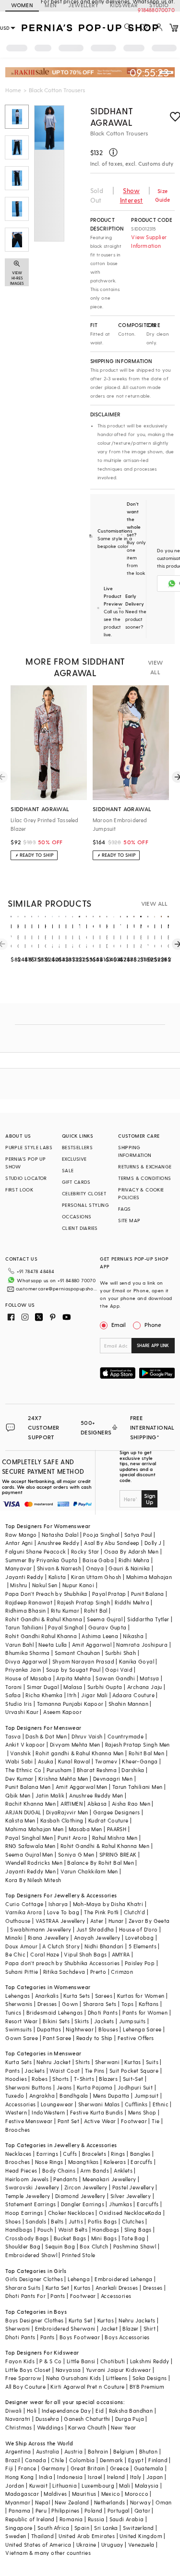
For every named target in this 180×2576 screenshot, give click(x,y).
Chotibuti (113, 2361)
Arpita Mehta (73, 1678)
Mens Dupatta (111, 2096)
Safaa (13, 1695)
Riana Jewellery (48, 1938)
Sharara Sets (100, 2004)
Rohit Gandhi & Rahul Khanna (44, 1619)
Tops (128, 2004)
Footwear (134, 2121)
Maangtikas (84, 2162)
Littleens (117, 2378)
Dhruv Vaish (87, 1736)
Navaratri (18, 2419)
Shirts (83, 2062)
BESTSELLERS (77, 1147)
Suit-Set (133, 2079)
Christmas (19, 2427)
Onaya (95, 1568)
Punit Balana (148, 1594)
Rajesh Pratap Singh (84, 1602)
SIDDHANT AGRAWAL (112, 116)
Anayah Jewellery (97, 1938)
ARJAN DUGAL (23, 1812)
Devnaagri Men (113, 1779)
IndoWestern (48, 2112)
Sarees (104, 1996)
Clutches (133, 2221)
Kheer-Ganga (140, 1761)
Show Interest (132, 195)
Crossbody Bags (27, 2238)
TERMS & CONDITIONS (144, 1178)
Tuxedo (15, 2096)
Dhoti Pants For (25, 2296)
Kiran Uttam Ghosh (96, 1577)
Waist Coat (65, 2071)
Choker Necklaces (71, 2213)
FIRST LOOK (19, 1190)
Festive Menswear (29, 2121)
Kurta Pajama (95, 2087)
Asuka (46, 1761)
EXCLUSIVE (74, 1159)
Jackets (104, 2021)
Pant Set (68, 2121)
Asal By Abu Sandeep (112, 1543)
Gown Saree (22, 2038)
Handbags (19, 2230)
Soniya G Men (76, 1854)
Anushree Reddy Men (96, 1795)
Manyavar (18, 1568)
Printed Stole (78, 2255)
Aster (97, 1921)
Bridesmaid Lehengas (55, 2012)
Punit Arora (72, 1838)
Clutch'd (134, 1912)
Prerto (98, 1972)
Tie (156, 2121)
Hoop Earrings (24, 2213)
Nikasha (133, 1636)
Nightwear (80, 2029)
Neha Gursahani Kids (74, 2378)
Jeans (64, 2087)
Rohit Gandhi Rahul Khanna (41, 1636)
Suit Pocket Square (134, 2071)
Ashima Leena (100, 1636)
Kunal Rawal (74, 1761)
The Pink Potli (102, 1912)
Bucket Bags (70, 2238)
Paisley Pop (140, 1963)
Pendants (65, 2179)
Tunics (13, 2012)
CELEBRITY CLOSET (84, 1193)
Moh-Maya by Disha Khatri (108, 1904)
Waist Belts (73, 2230)
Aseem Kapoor (62, 1712)
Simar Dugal (43, 1687)
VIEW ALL (156, 667)
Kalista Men (20, 1820)
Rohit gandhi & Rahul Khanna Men (79, 1753)
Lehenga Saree (142, 2029)
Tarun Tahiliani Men (138, 1787)
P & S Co (50, 2361)
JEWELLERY (83, 5)
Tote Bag (133, 2238)
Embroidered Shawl (31, 2255)
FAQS (125, 1209)
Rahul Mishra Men (115, 1838)
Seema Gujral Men (29, 1854)
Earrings (47, 2154)
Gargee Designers (116, 1812)
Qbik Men (18, 1795)
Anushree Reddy (58, 1543)
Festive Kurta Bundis (97, 2112)
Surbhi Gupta (105, 1687)
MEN (51, 5)
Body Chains (59, 2170)
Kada (155, 2213)
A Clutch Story (61, 1946)
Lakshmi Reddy (150, 2361)
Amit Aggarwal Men (82, 1787)
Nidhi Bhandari (104, 1946)
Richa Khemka (44, 1695)
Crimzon (122, 1972)
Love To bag (63, 1912)
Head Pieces (21, 2170)
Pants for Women (145, 2012)
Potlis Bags (102, 2221)
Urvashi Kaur (22, 1712)
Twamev (106, 1761)
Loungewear (57, 2104)
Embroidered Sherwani (65, 2328)
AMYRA (121, 1954)
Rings (118, 2154)
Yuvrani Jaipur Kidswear (118, 2370)
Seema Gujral (105, 1619)
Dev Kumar (19, 1779)
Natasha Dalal (60, 1535)
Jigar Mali (94, 1695)
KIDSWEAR (124, 5)
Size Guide (163, 195)
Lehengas (18, 1996)
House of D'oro (138, 1929)
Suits (152, 2062)
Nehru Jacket (54, 2062)
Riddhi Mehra (132, 1602)
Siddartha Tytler (148, 1619)
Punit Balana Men (28, 1787)
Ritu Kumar (65, 1610)
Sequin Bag (60, 2246)
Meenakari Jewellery (109, 2179)
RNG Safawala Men (30, 1846)
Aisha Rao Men (131, 1804)
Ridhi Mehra (134, 1560)
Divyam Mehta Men (75, 1744)
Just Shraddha (95, 1929)
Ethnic (161, 2104)
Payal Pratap (109, 1594)
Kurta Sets (77, 1996)
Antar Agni (19, 1543)
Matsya (149, 1678)
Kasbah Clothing (62, 1820)
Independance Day (66, 2411)
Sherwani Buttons (28, 2087)
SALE (68, 1170)
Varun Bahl (19, 1645)
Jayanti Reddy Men (30, 1871)
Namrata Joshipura (142, 1645)
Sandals (36, 2221)
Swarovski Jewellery (32, 2187)
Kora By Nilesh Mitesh (33, 1880)
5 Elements (143, 1946)
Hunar (116, 1921)
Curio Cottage (24, 1904)
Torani (13, 1687)
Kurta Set (58, 2288)
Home (13, 90)
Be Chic (15, 1954)
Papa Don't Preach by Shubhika (46, 1594)
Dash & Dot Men (46, 1736)
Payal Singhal (66, 1627)
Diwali (13, 2411)
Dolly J (153, 1543)
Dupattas (49, 2029)
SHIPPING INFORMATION (135, 1151)
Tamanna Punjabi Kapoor (70, 1704)
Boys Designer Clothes (34, 2320)
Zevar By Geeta (149, 1921)
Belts (57, 2221)
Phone (153, 1324)
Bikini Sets (56, 2021)
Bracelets (94, 2154)
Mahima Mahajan (149, 1577)
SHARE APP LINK (153, 1345)
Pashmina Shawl (135, 2246)
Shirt (150, 2328)
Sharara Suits (23, 2288)
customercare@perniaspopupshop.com (57, 1288)
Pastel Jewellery (133, 2187)
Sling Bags (138, 2230)
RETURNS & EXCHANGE (145, 1166)
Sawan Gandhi (115, 1678)
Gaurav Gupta (108, 1627)
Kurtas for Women (141, 1996)
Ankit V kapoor (25, 1744)
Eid (100, 2411)
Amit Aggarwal (92, 1645)
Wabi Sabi (19, 1761)
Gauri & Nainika (129, 1568)
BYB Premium (147, 2387)
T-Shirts (84, 2079)
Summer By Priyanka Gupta (42, 1560)
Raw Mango (21, 1535)
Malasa (73, 1687)
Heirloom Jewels (27, 2179)
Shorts (60, 2079)
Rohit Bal (96, 1610)
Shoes (13, 2221)
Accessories (20, 2104)
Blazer (130, 2328)
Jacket (109, 2328)
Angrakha (42, 2096)
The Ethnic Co (23, 1770)
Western (16, 2112)
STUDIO (159, 5)
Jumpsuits (132, 2021)
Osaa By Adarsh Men (131, 1551)
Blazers (108, 2079)
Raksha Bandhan (131, 2411)
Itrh (72, 1695)
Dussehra (47, 2419)
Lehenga (79, 2279)
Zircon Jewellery (86, 2187)
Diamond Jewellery (80, 2196)
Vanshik (20, 1753)
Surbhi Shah (120, 1653)
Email (119, 1324)
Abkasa (97, 1804)
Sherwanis (19, 2004)
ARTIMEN (72, 1804)
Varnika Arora (24, 1912)
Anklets (123, 2170)
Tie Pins (95, 2071)
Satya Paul (138, 1535)
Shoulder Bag (23, 2246)
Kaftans (149, 2004)
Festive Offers (136, 2038)
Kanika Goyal (137, 1661)
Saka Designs (150, 2378)
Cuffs (70, 2154)
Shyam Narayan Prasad (83, 1661)
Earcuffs (141, 2162)
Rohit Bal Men (146, 1753)
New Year (123, 2427)
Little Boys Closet (28, 2370)
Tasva (13, 1736)
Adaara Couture (133, 1695)
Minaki (14, 1938)
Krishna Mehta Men (63, 1779)
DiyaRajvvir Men (67, 1812)
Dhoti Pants (103, 2012)
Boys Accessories (127, 2337)
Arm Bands (95, 2170)
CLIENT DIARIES (80, 1228)
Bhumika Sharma (28, 1653)
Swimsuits (19, 2029)
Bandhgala (74, 2096)
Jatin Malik (50, 1795)
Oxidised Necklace (123, 2213)
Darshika (133, 1770)
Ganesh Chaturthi (87, 2419)
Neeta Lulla (53, 1645)
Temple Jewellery (28, 2196)
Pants (12, 2071)
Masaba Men (85, 1829)
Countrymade (126, 1736)
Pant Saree (57, 2038)
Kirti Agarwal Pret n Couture (87, 2387)
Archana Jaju (145, 1687)
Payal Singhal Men (29, 1838)
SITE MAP (129, 1220)
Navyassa (68, 2370)
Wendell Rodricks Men (34, 1863)
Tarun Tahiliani (24, 1627)
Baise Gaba (98, 1560)
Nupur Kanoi (78, 1585)
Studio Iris (18, 1704)
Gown (70, 2004)
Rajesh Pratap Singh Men (138, 1744)
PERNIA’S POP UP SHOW (25, 1163)
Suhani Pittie (22, 1972)
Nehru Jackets (137, 2320)
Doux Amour (21, 1946)
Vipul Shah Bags (85, 1954)
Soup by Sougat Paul (73, 1670)
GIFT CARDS (76, 1182)
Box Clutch (94, 2246)
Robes (40, 2079)
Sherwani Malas (99, 2104)
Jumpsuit (146, 2096)
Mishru (18, 1585)
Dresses (47, 2004)
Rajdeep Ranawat (29, 1602)
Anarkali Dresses (117, 2288)
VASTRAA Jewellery (60, 1921)
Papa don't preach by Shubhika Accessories (62, 1963)
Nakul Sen (45, 1585)
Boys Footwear (80, 2337)
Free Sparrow (23, 2378)
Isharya (58, 1904)
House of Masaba (28, 1678)
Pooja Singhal (101, 1535)
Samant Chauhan (78, 1653)
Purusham (59, 1770)
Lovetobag (140, 1938)
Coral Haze (45, 1954)
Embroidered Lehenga (124, 2279)
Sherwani (107, 2062)
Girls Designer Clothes (34, 2279)
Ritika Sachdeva (64, 1972)
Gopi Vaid (119, 1670)
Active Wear (100, 2121)
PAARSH (117, 1829)
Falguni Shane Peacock (36, 1551)
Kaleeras (115, 2162)
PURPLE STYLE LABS (29, 1147)
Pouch (45, 2230)
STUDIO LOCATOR (26, 1178)
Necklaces (18, 2154)
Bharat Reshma (97, 1770)
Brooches (18, 2130)
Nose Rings (49, 2162)
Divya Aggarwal (26, 1661)
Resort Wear (21, 2021)
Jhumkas (120, 2204)
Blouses (108, 2029)
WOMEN (22, 5)
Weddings (50, 2427)
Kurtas (132, 2062)
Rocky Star (85, 1551)
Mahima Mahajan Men (34, 1829)
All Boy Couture (25, 2387)
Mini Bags (104, 2238)
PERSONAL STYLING (85, 1205)
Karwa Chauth (87, 2427)
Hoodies (16, 2079)
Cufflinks (136, 2104)
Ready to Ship (95, 2038)
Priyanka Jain (23, 1670)
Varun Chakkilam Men (89, 1871)
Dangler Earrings (83, 2204)
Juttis (76, 2221)
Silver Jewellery (131, 2196)
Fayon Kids (20, 2361)
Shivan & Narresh (59, 1568)
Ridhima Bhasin (26, 1610)
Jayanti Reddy (24, 1577)
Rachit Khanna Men (30, 1804)
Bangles (140, 2154)
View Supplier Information (149, 241)
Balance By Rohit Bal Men (101, 1863)
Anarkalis (47, 1996)
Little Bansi (81, 2361)
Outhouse (18, 1921)
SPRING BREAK (118, 1854)
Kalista (57, 1577)
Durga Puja (130, 2419)
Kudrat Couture (108, 1820)
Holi (32, 2411)
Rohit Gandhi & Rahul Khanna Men (105, 1846)
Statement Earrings (30, 2204)
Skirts (82, 2021)
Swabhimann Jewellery (41, 1929)
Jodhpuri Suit (135, 2087)
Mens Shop (142, 2112)
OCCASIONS (77, 1216)
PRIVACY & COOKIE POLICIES (141, 1193)
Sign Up (150, 1499)
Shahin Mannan (128, 1704)
